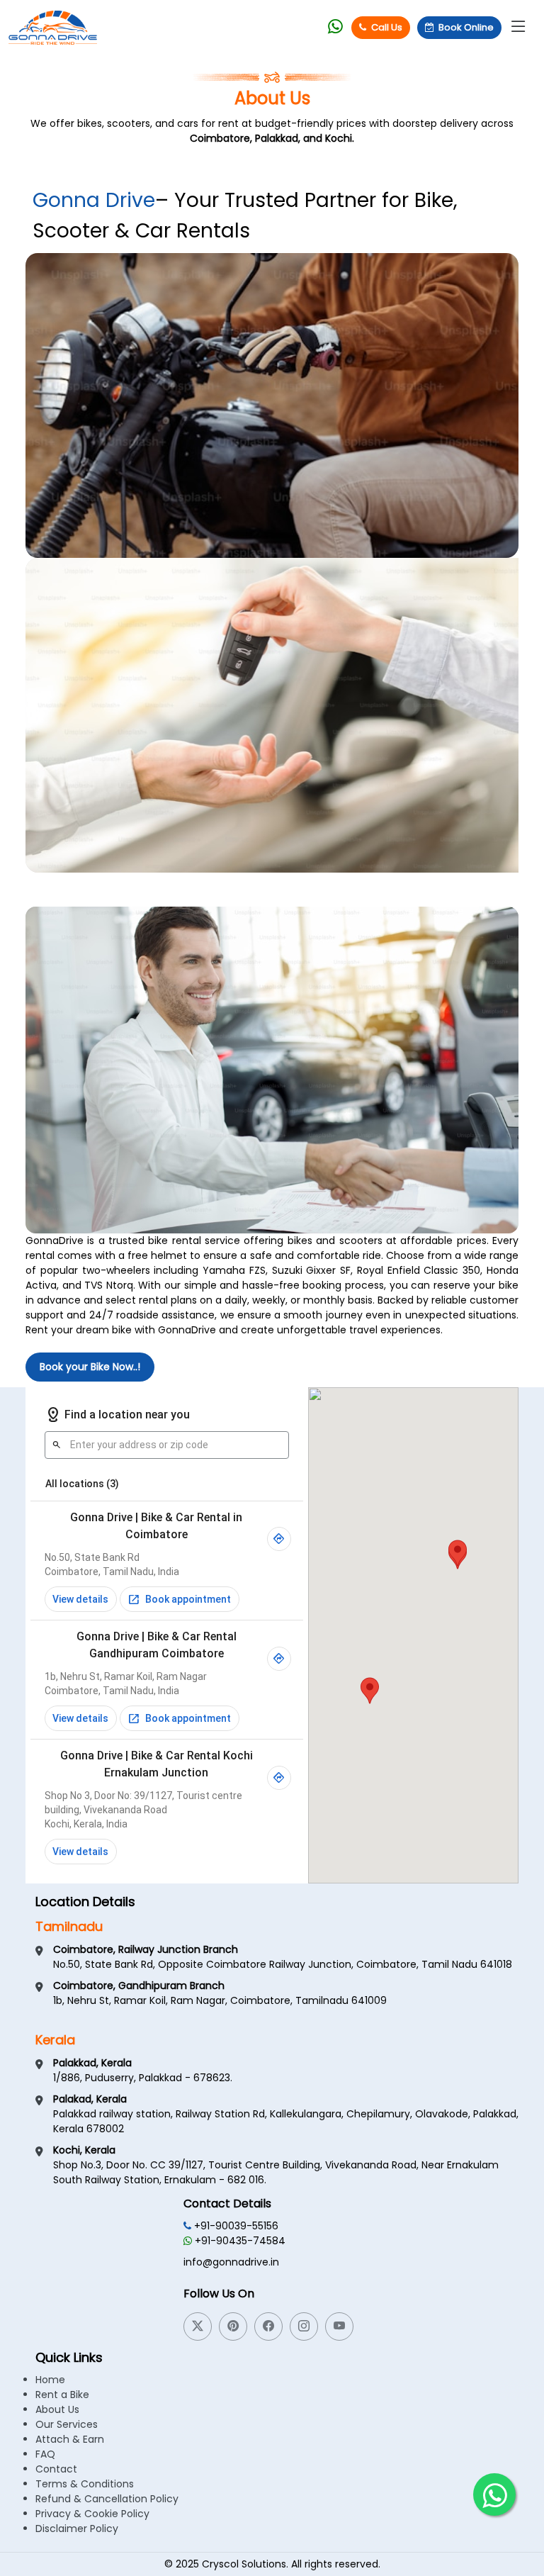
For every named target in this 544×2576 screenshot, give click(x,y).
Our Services (67, 2424)
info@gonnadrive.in (231, 2262)
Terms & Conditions (85, 2484)
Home (50, 2380)
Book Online (466, 27)
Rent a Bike (62, 2395)
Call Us (387, 27)
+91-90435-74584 (239, 2241)
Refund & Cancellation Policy (107, 2499)
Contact (56, 2469)
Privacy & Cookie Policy (92, 2514)
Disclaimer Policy (77, 2529)
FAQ (45, 2454)
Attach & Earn (70, 2439)
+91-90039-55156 (235, 2226)
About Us (57, 2409)
